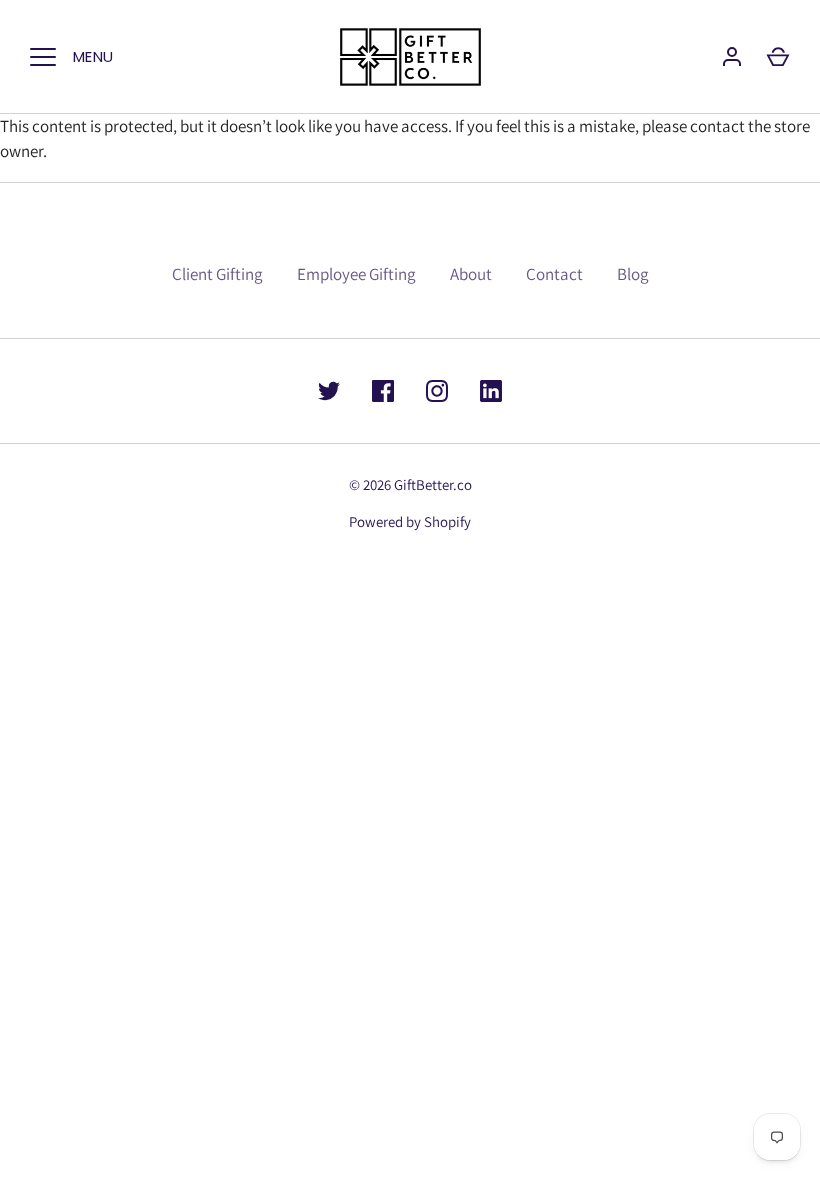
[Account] (732, 57)
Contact (554, 274)
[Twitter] (329, 391)
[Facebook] (383, 391)
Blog (633, 274)
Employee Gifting (356, 274)
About (471, 274)
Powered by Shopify (410, 521)
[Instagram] (437, 391)
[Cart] (778, 57)
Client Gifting (217, 274)
